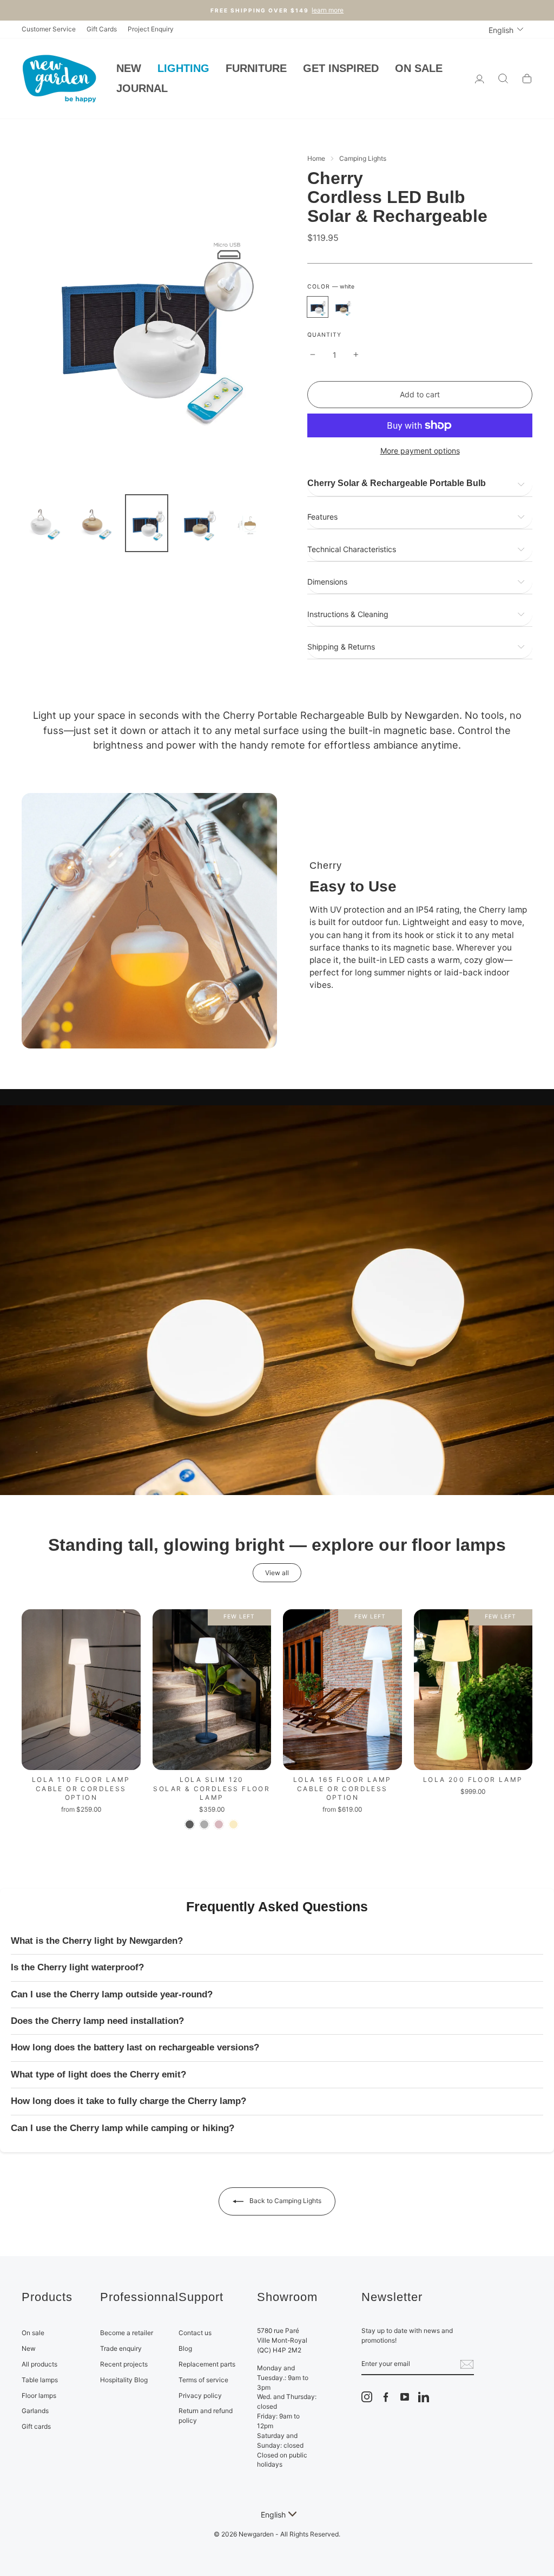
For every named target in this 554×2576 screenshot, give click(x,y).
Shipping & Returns (341, 647)
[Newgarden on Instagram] (367, 2397)
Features (322, 517)
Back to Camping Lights (285, 2201)
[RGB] (88, 1824)
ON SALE (419, 68)
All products (39, 2364)
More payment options (420, 451)
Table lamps (40, 2380)
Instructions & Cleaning (348, 614)
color (331, 287)
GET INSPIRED (341, 68)
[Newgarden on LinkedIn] (424, 2397)
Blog (185, 2348)
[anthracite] (190, 1824)
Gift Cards (102, 29)
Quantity (324, 335)
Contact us (195, 2333)
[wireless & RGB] (357, 1824)
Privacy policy (200, 2395)
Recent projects (124, 2364)
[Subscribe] (467, 2364)
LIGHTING (183, 68)
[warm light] (74, 1824)
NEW (129, 68)
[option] (146, 317)
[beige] (342, 307)
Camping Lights (363, 158)
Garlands (35, 2411)
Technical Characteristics (352, 549)
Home (316, 158)
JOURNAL (142, 88)
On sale (33, 2333)
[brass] (233, 1824)
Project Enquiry (151, 29)
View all (277, 1573)
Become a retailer (127, 2333)
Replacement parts (207, 2364)
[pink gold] (219, 1824)
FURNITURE (256, 68)
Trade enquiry (121, 2348)
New (29, 2348)
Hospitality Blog (124, 2380)
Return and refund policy (206, 2416)
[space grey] (204, 1824)
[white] (318, 307)
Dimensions (327, 582)
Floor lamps (39, 2395)
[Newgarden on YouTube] (405, 2397)
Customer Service (49, 29)
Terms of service (203, 2380)
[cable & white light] (328, 1824)
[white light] (466, 1806)
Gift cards (36, 2426)
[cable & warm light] (342, 1824)
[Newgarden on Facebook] (386, 2397)
